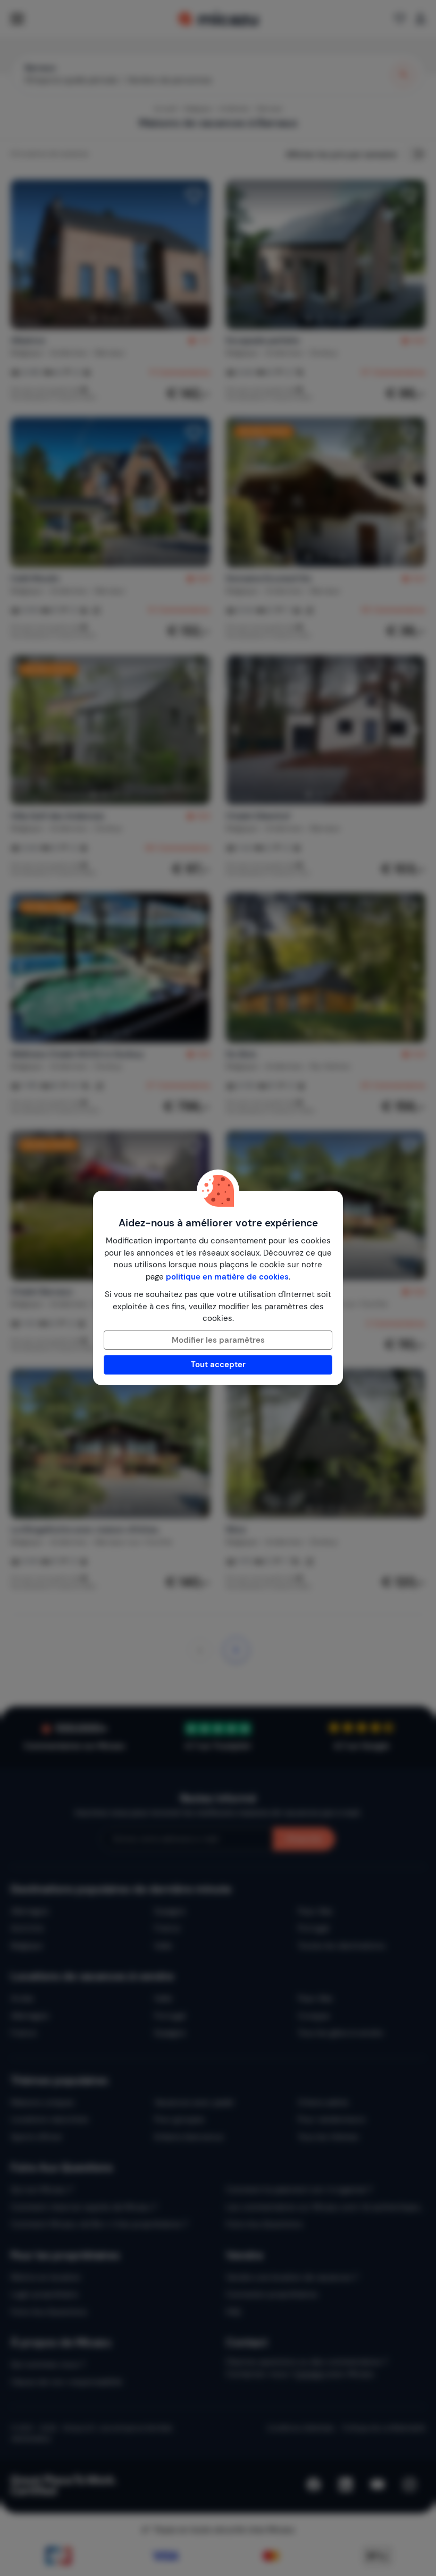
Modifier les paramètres (218, 1340)
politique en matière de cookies (227, 1277)
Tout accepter (218, 1365)
